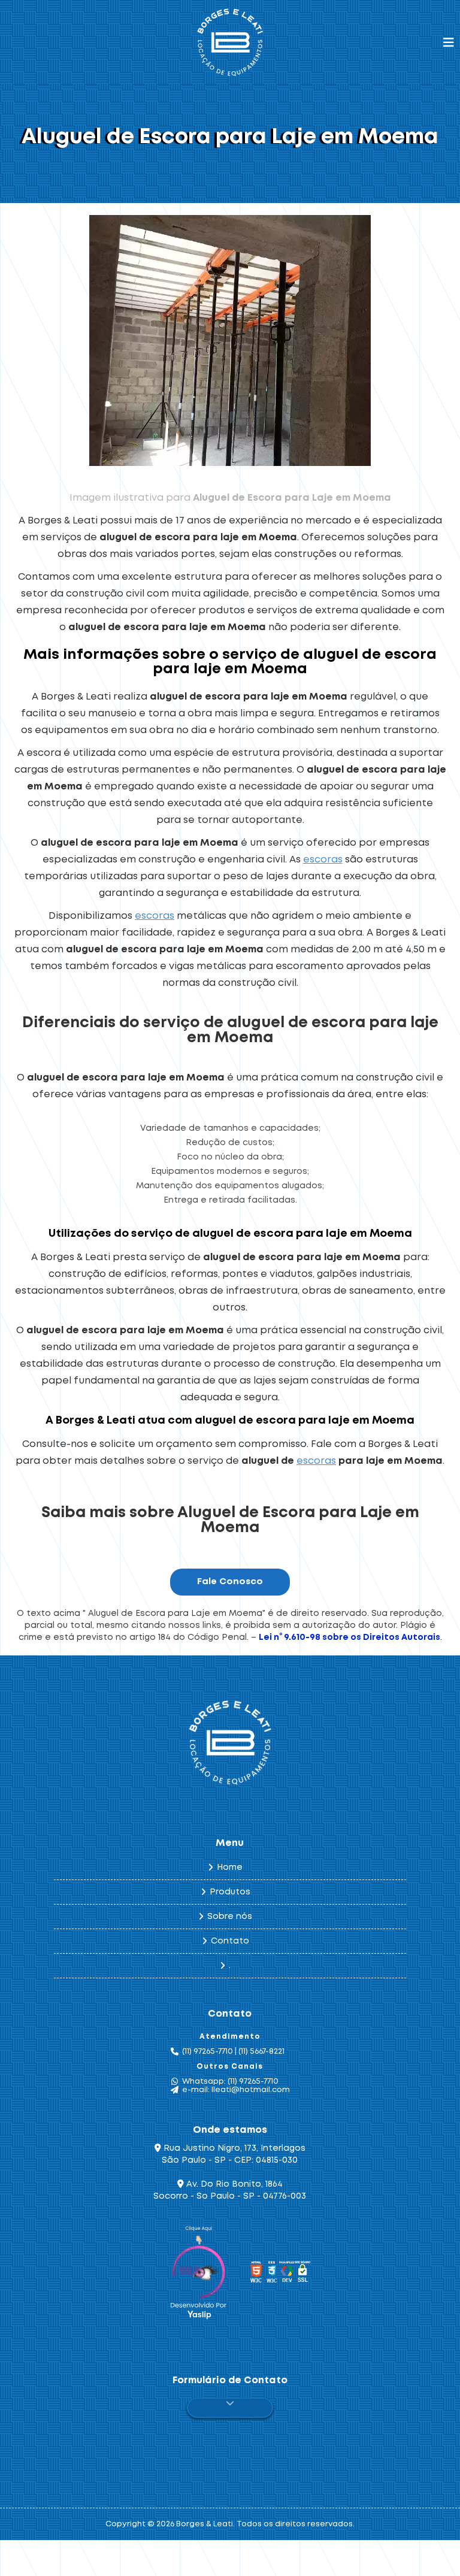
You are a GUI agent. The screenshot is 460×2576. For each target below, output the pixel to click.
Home (230, 1867)
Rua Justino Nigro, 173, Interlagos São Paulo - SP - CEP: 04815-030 (233, 2154)
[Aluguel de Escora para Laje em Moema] (230, 340)
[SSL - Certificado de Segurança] (302, 2274)
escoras (323, 860)
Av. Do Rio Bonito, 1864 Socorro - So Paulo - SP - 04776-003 (230, 2190)
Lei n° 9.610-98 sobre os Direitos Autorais (349, 1637)
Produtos (230, 1892)
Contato (230, 1941)
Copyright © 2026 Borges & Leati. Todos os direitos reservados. (230, 2524)
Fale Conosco (230, 1582)
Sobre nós (230, 1917)
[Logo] (230, 1743)
